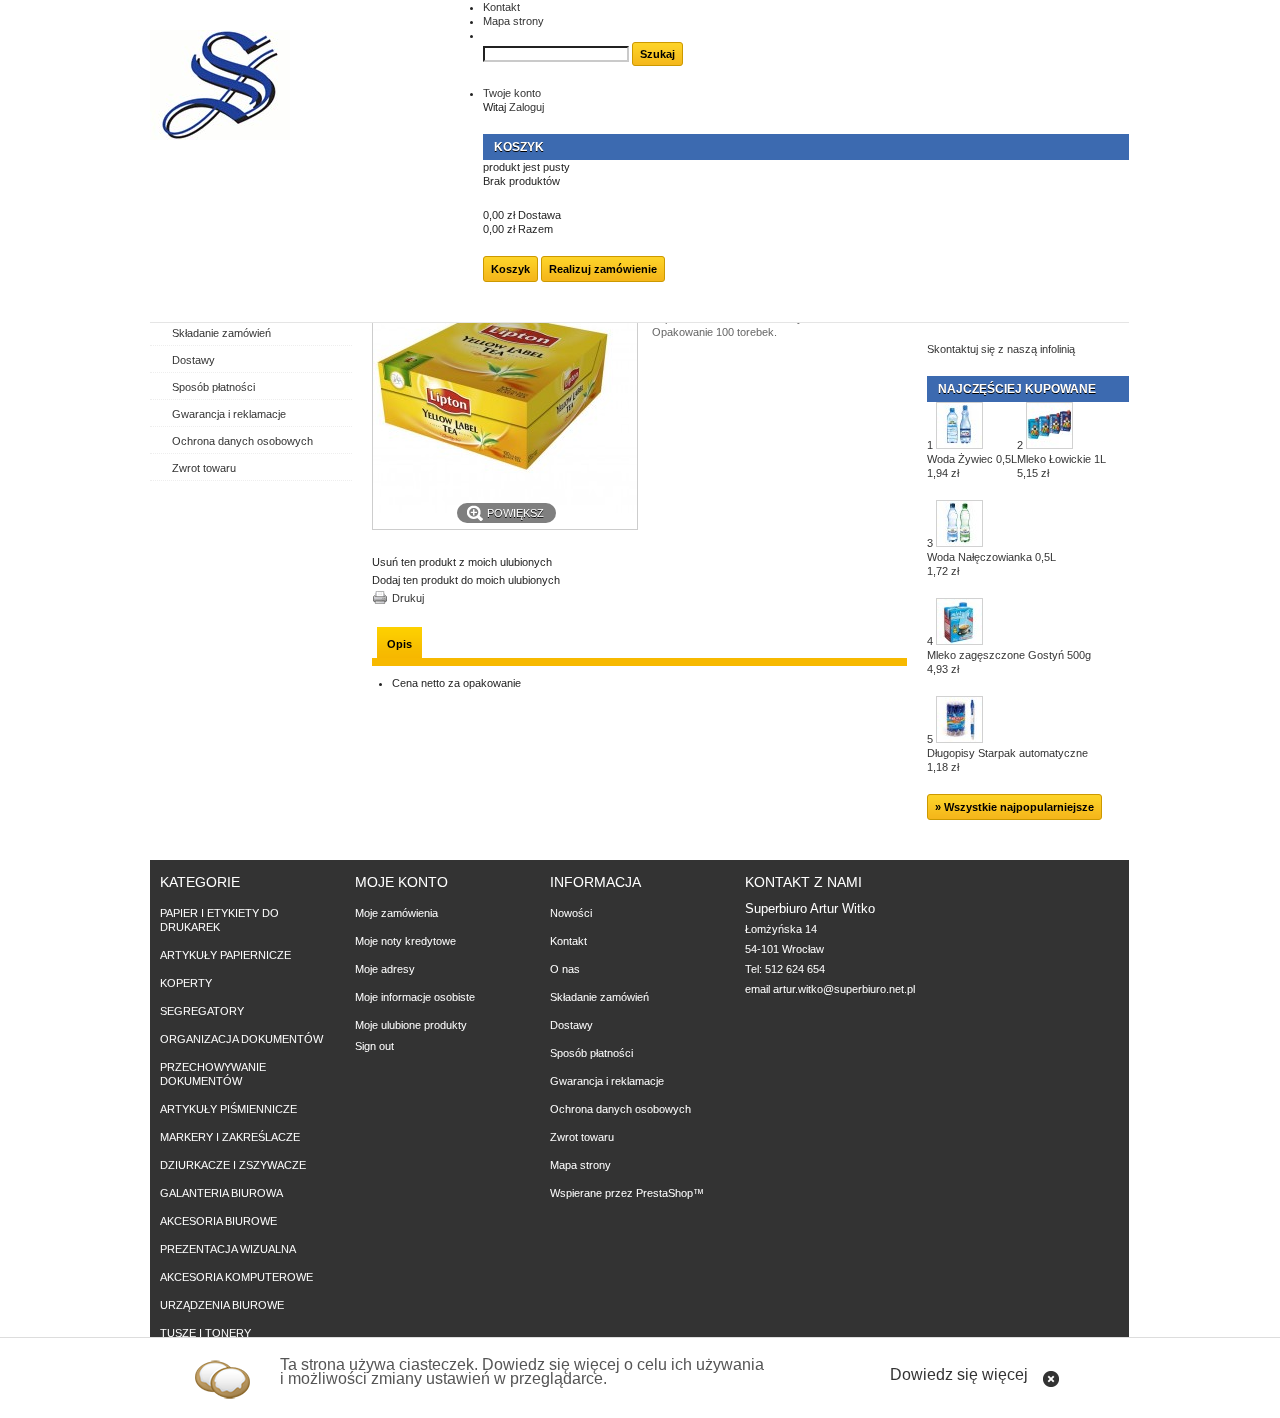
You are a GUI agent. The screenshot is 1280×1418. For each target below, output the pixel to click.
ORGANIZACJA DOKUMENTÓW (241, 1039)
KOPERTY (186, 983)
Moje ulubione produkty (411, 1025)
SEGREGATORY (202, 1011)
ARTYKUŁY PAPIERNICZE (225, 955)
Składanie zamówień (221, 333)
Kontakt (501, 7)
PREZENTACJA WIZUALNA (228, 1249)
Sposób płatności (213, 387)
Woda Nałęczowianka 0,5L (991, 564)
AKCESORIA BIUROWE (218, 1221)
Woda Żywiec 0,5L (972, 466)
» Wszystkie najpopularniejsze (1014, 807)
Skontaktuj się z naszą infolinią (1001, 349)
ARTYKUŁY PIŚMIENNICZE (228, 1109)
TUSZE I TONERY (205, 1333)
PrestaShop (664, 1193)
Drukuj (408, 598)
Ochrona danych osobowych (242, 441)
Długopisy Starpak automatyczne (1007, 760)
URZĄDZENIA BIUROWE (222, 1305)
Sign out (374, 1046)
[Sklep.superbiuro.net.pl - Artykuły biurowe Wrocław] (220, 86)
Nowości (571, 913)
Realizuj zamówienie (603, 269)
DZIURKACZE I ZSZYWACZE (233, 1165)
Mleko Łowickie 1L (1061, 466)
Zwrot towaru (204, 468)
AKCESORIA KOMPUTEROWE (236, 1277)
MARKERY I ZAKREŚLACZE (230, 1137)
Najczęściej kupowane (1017, 389)
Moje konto (401, 882)
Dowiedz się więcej (959, 1374)
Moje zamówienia (396, 913)
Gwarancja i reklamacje (229, 414)
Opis (399, 644)
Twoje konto (512, 93)
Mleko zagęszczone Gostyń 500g (1009, 662)
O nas (565, 969)
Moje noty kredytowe (405, 941)
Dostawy (193, 360)
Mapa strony (513, 21)
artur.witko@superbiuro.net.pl (844, 989)
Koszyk (519, 147)
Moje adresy (385, 969)
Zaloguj (526, 107)
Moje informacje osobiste (415, 997)
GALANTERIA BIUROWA (221, 1193)
